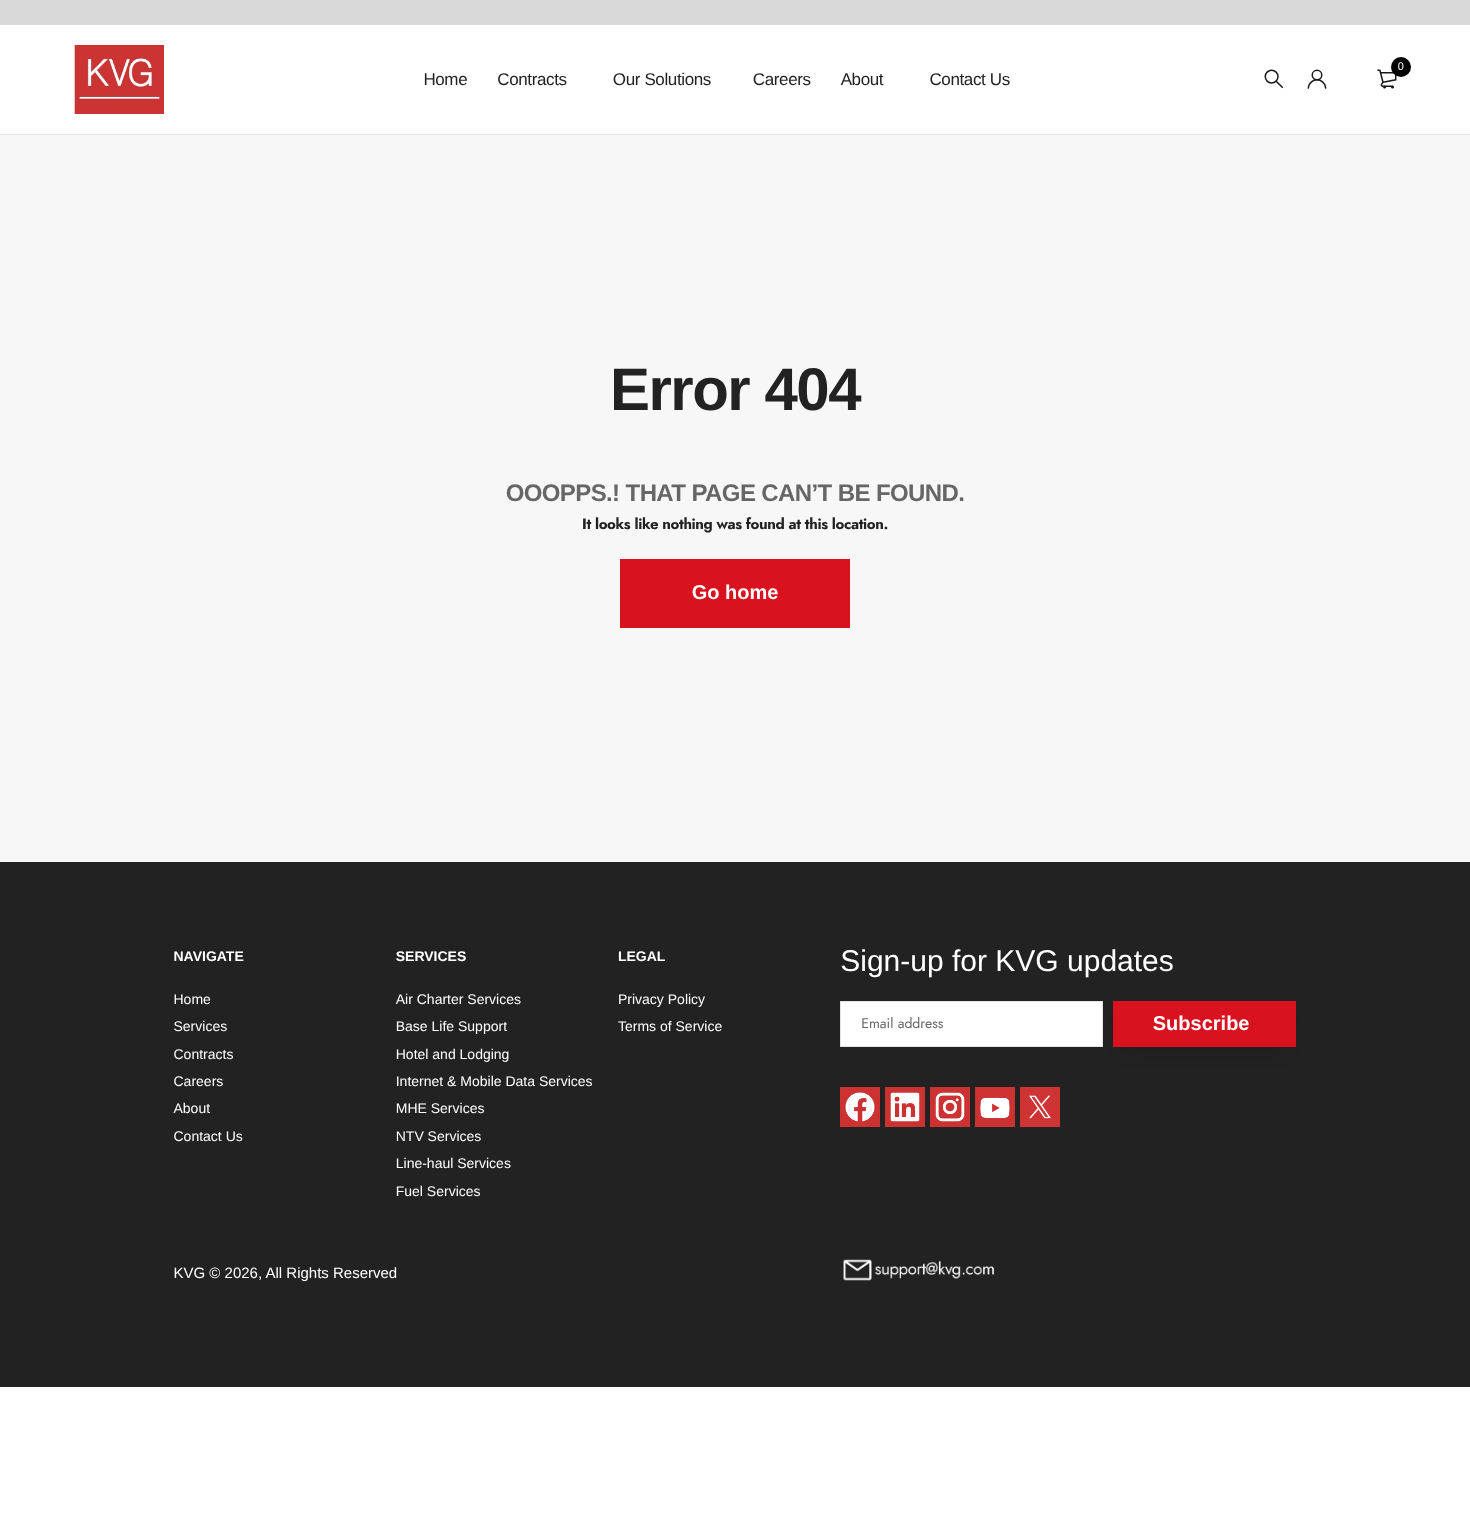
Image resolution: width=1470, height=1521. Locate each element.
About (864, 79)
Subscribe (1201, 1023)
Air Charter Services (458, 998)
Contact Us (969, 79)
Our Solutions (662, 79)
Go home (735, 593)
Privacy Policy (661, 998)
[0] (1387, 79)
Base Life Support (451, 1026)
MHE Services (440, 1108)
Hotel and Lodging (453, 1053)
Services (201, 1026)
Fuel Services (438, 1190)
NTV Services (439, 1135)
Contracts (534, 79)
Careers (782, 79)
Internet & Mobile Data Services (494, 1081)
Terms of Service (670, 1026)
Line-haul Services (453, 1163)
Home (445, 79)
